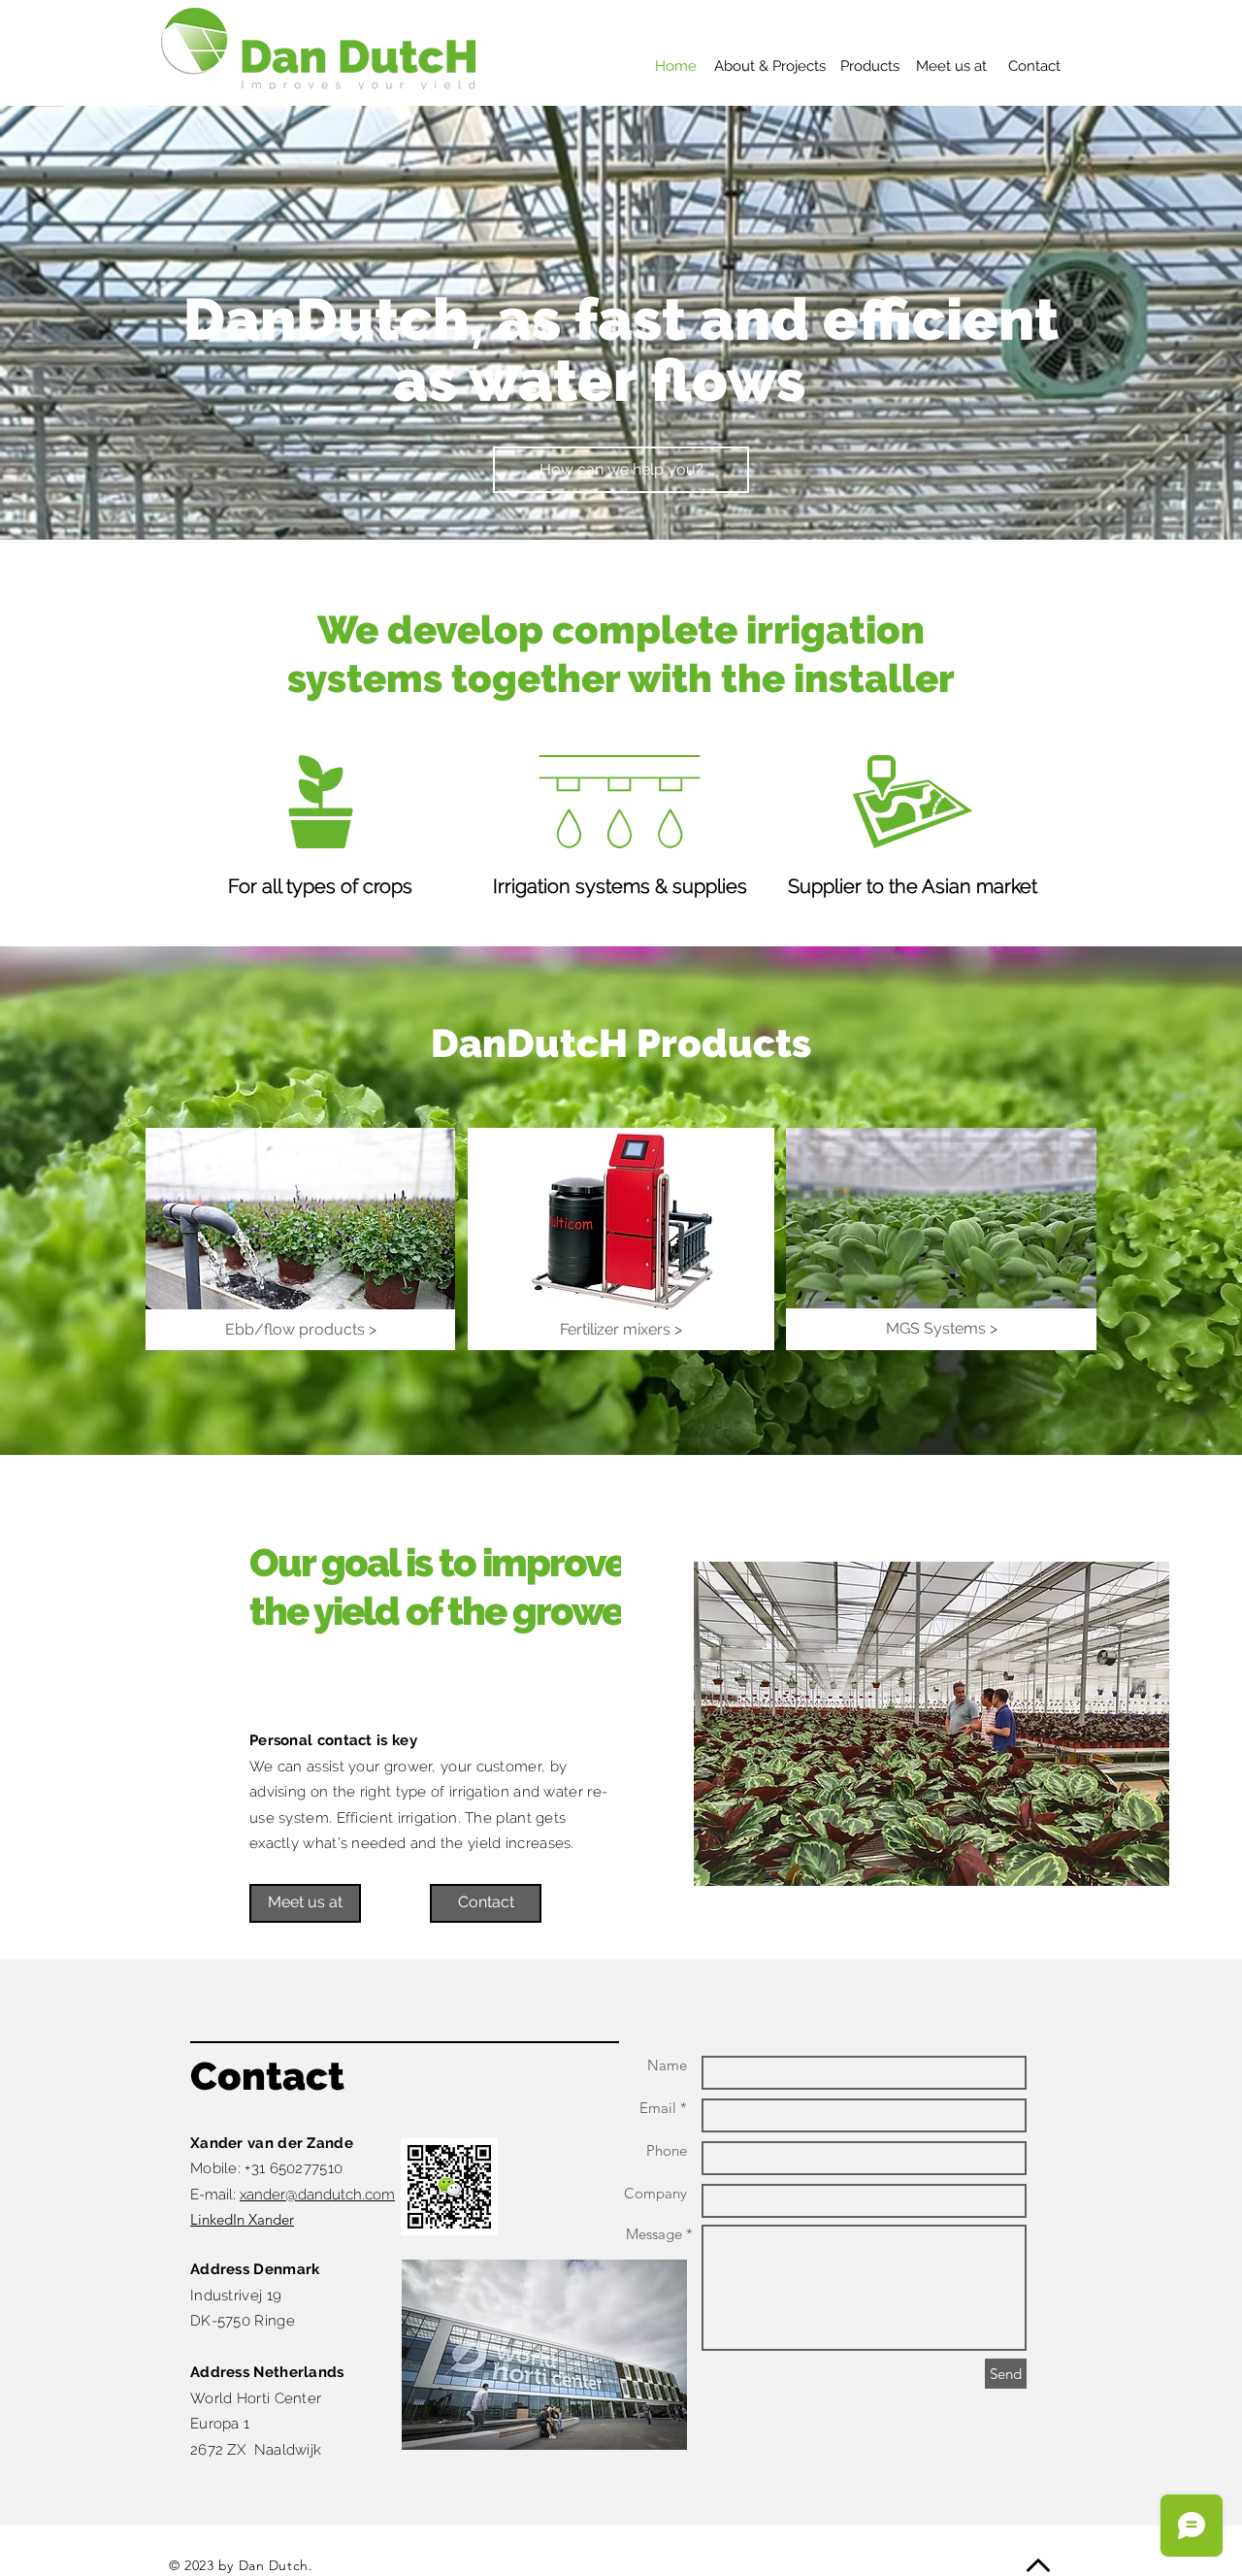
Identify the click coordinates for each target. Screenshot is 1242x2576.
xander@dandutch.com (317, 2195)
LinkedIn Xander (242, 2219)
